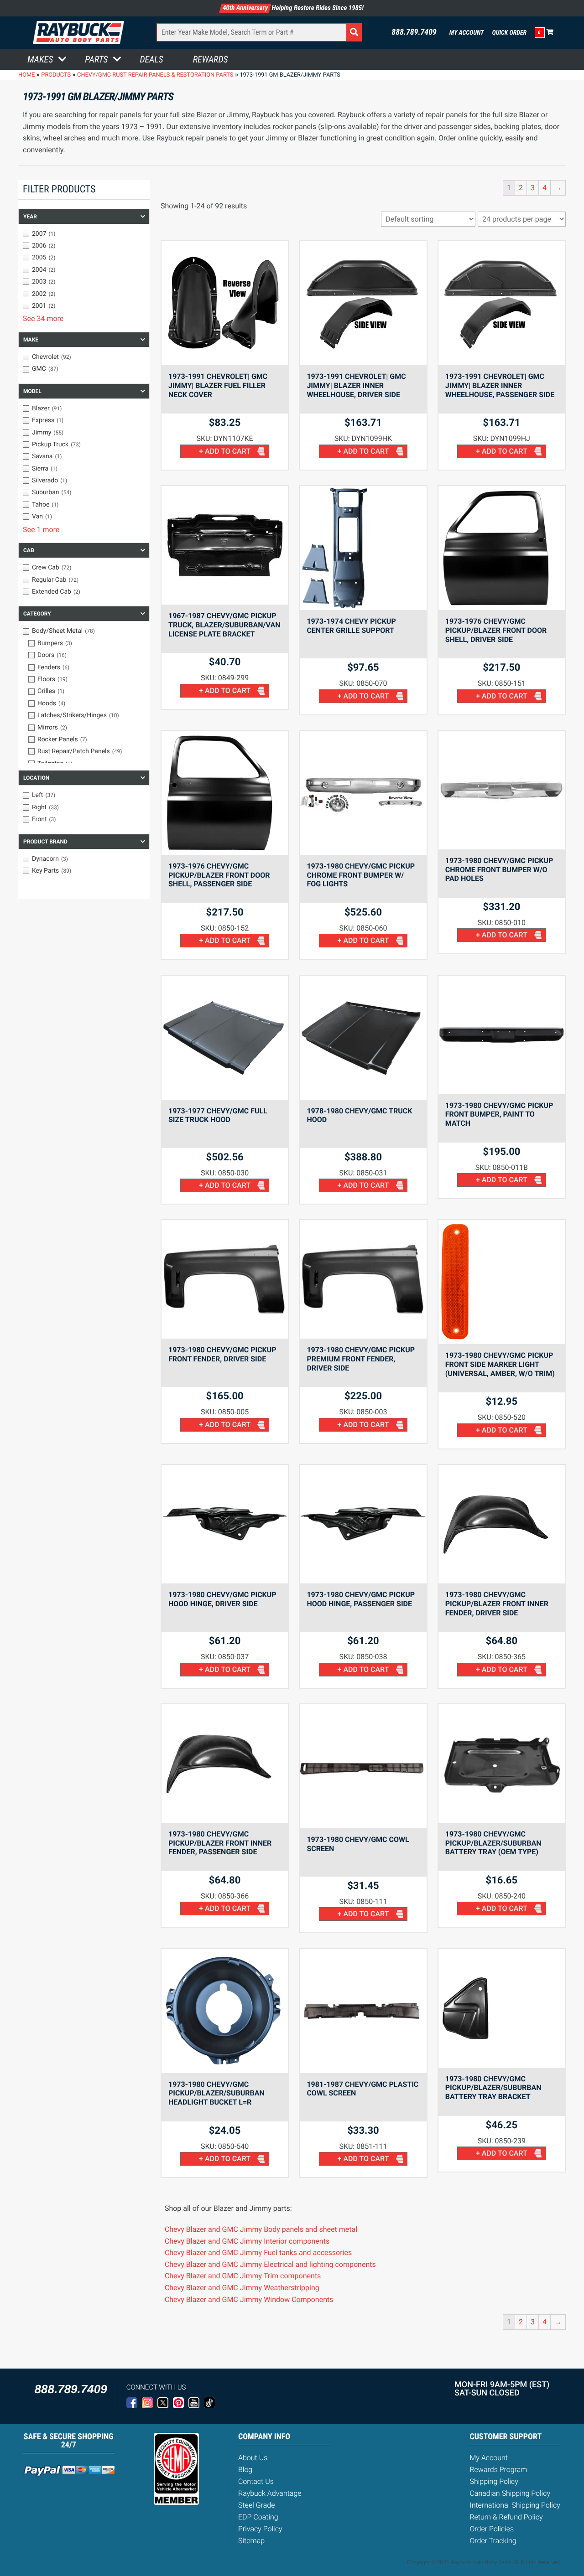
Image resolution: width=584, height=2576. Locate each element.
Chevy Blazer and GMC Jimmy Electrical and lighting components (270, 2264)
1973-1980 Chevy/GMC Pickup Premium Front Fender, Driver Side (361, 1359)
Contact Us (256, 2481)
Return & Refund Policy (506, 2517)
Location (36, 778)
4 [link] (545, 188)
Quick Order (509, 33)
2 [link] (521, 188)
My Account (467, 33)
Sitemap (251, 2541)
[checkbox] (84, 234)
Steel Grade (256, 2505)
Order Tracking (493, 2541)
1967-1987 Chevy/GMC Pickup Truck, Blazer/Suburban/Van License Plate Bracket (224, 625)
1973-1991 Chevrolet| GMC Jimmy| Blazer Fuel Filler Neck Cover (218, 385)
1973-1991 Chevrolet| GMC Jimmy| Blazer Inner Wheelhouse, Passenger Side (500, 385)
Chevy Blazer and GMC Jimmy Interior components (247, 2241)
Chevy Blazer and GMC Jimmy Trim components (243, 2276)
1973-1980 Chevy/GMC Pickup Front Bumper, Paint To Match (499, 1115)
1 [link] (509, 188)
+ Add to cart (225, 451)
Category (37, 614)
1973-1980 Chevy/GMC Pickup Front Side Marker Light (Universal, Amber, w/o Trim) (500, 1364)
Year (30, 217)
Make (31, 340)
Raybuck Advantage (270, 2493)
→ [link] (558, 188)
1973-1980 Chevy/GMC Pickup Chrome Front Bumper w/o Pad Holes (499, 870)
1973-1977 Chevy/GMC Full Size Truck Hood (218, 1115)
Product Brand (45, 842)
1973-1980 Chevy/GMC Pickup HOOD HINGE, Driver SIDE (222, 1599)
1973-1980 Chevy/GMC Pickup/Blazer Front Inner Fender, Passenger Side (220, 1843)
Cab (29, 550)
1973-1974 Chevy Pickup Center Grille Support (351, 626)
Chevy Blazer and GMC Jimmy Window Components (249, 2299)
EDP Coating (258, 2517)
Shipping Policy (494, 2481)
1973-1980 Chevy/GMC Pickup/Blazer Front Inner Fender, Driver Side (497, 1604)
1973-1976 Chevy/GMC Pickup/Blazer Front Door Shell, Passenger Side (219, 875)
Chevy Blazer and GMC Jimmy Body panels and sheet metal (261, 2229)
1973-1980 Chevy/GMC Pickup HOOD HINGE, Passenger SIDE (361, 1599)
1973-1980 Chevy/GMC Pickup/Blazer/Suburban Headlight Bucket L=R (216, 2093)
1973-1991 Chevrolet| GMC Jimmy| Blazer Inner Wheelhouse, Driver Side (356, 385)
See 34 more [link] (43, 318)
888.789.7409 (414, 32)
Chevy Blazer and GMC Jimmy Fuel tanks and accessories (258, 2253)
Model (32, 391)
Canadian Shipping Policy (510, 2493)
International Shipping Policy (515, 2505)
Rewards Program (498, 2470)
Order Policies (492, 2529)
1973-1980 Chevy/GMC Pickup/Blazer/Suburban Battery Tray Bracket (493, 2088)
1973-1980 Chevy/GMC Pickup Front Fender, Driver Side (222, 1354)
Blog (245, 2470)
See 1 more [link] (41, 530)
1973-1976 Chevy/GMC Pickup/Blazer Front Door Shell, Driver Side (496, 630)
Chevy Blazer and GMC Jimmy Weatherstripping (242, 2288)
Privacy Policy (260, 2529)
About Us (253, 2458)
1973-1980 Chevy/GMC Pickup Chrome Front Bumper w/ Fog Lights (361, 875)
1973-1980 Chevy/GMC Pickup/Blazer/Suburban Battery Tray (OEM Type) (493, 1843)
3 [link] (533, 188)
